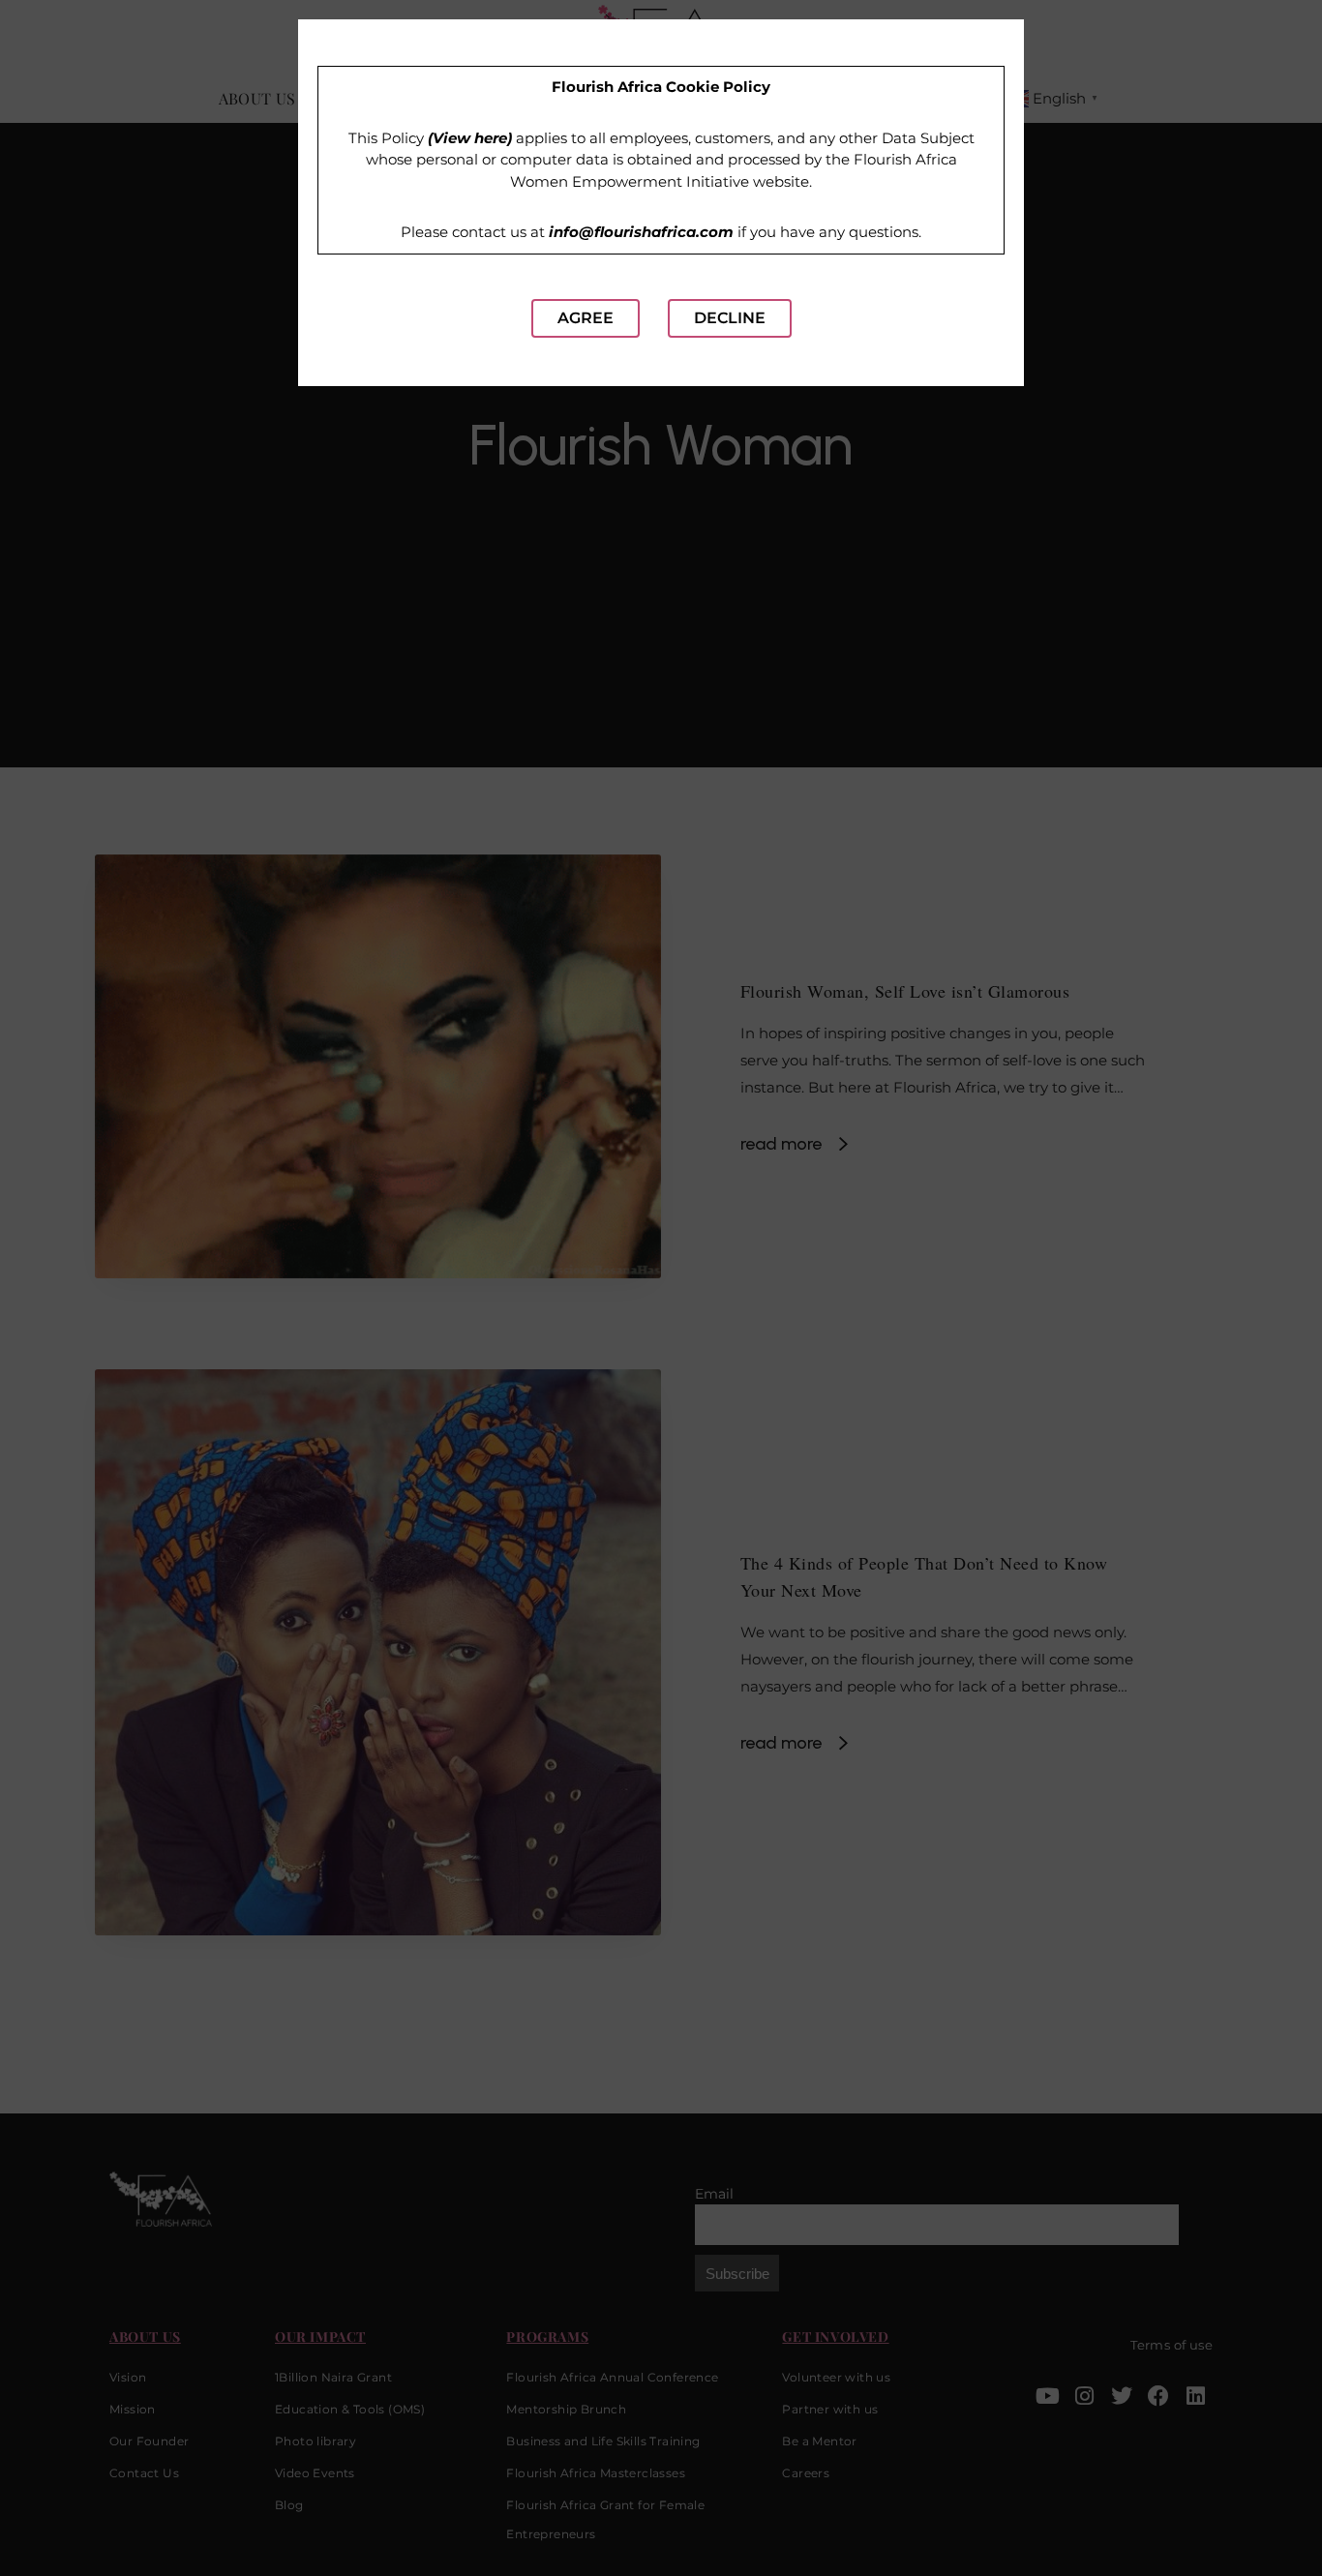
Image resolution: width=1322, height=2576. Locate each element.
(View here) (470, 138)
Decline (730, 318)
